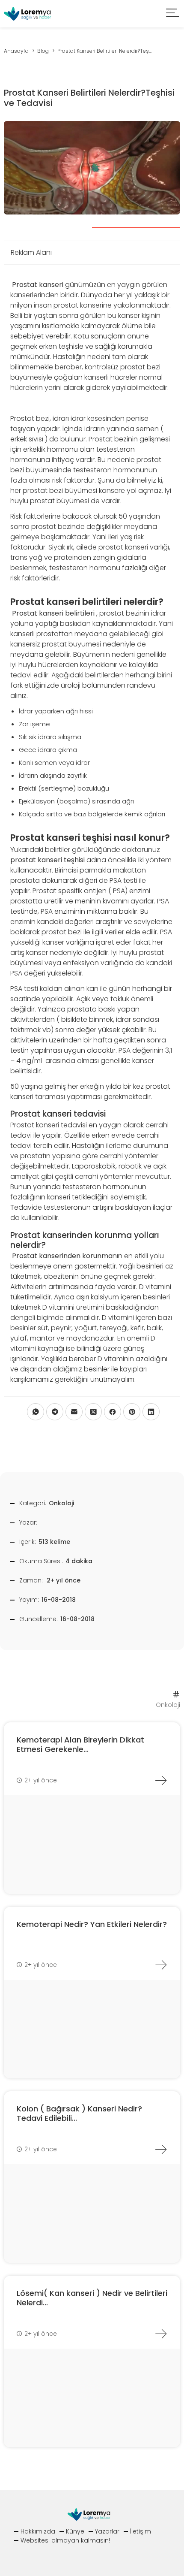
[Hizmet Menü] (173, 14)
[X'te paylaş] (93, 1412)
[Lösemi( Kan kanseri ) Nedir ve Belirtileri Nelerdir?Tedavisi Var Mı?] (161, 2334)
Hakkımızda (38, 2531)
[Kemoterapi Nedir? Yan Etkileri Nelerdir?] (161, 1965)
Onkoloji (61, 1503)
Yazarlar (107, 2531)
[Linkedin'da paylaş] (151, 1412)
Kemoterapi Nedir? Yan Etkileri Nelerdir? (92, 1924)
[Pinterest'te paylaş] (132, 1412)
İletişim (141, 2531)
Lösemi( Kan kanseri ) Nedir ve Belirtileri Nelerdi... (92, 2298)
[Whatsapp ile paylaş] (36, 1412)
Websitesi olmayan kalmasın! (65, 2540)
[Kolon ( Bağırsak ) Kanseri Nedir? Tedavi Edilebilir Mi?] (161, 2149)
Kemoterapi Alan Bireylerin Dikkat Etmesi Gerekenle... (80, 1744)
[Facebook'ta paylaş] (113, 1412)
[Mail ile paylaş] (74, 1412)
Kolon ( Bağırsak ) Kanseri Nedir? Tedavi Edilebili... (79, 2113)
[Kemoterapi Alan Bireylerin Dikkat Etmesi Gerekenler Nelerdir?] (161, 1780)
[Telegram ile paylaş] (55, 1412)
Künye (75, 2531)
